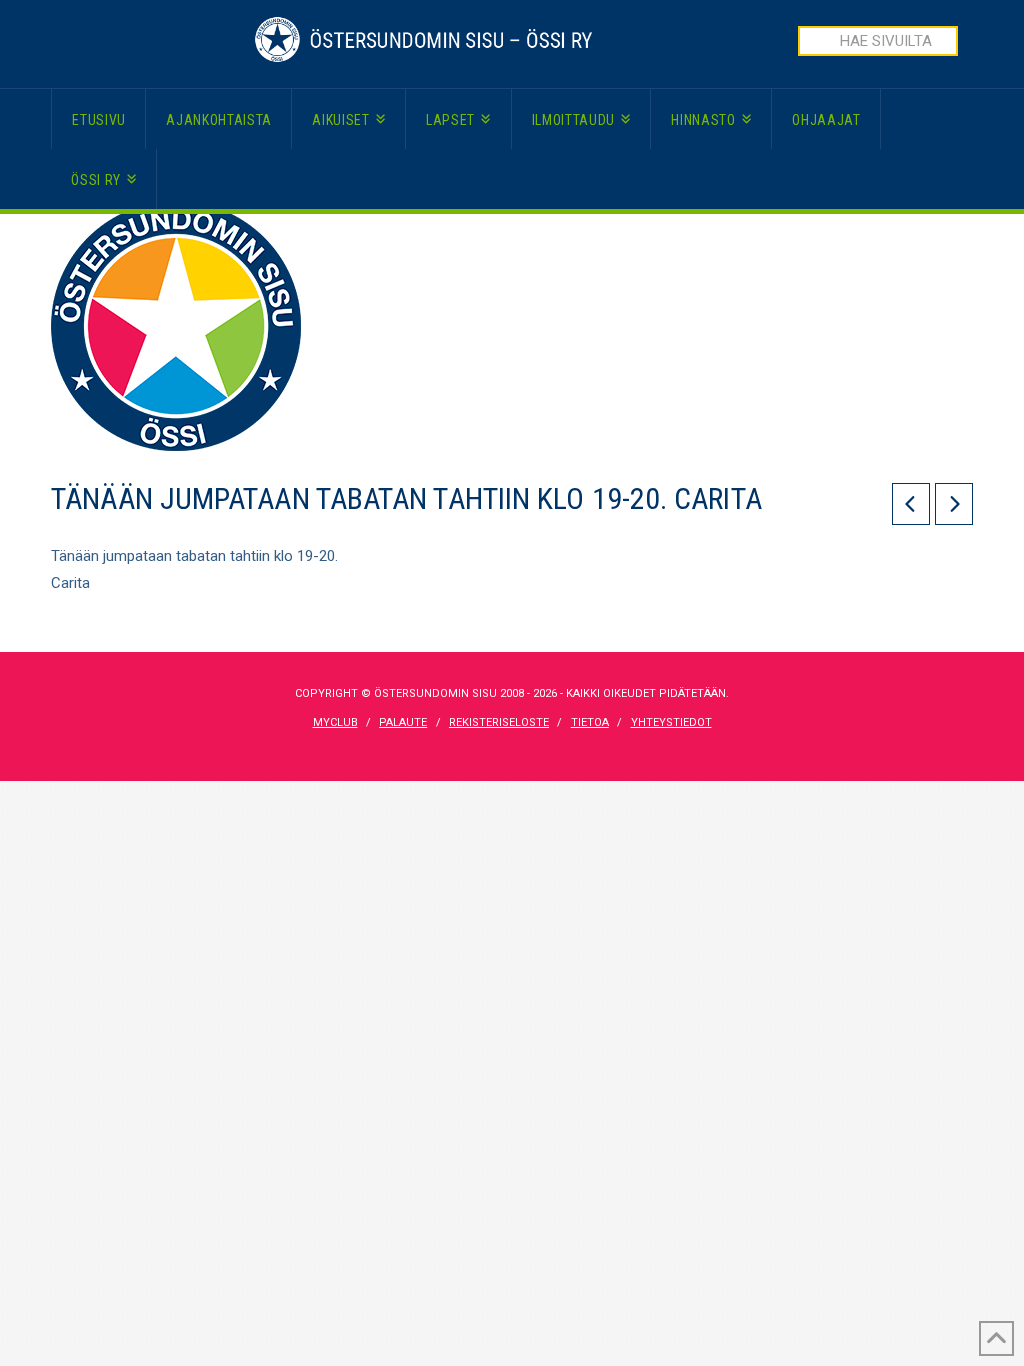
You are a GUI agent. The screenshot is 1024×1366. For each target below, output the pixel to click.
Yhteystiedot (671, 722)
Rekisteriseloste (499, 722)
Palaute (403, 722)
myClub (335, 722)
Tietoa (590, 722)
